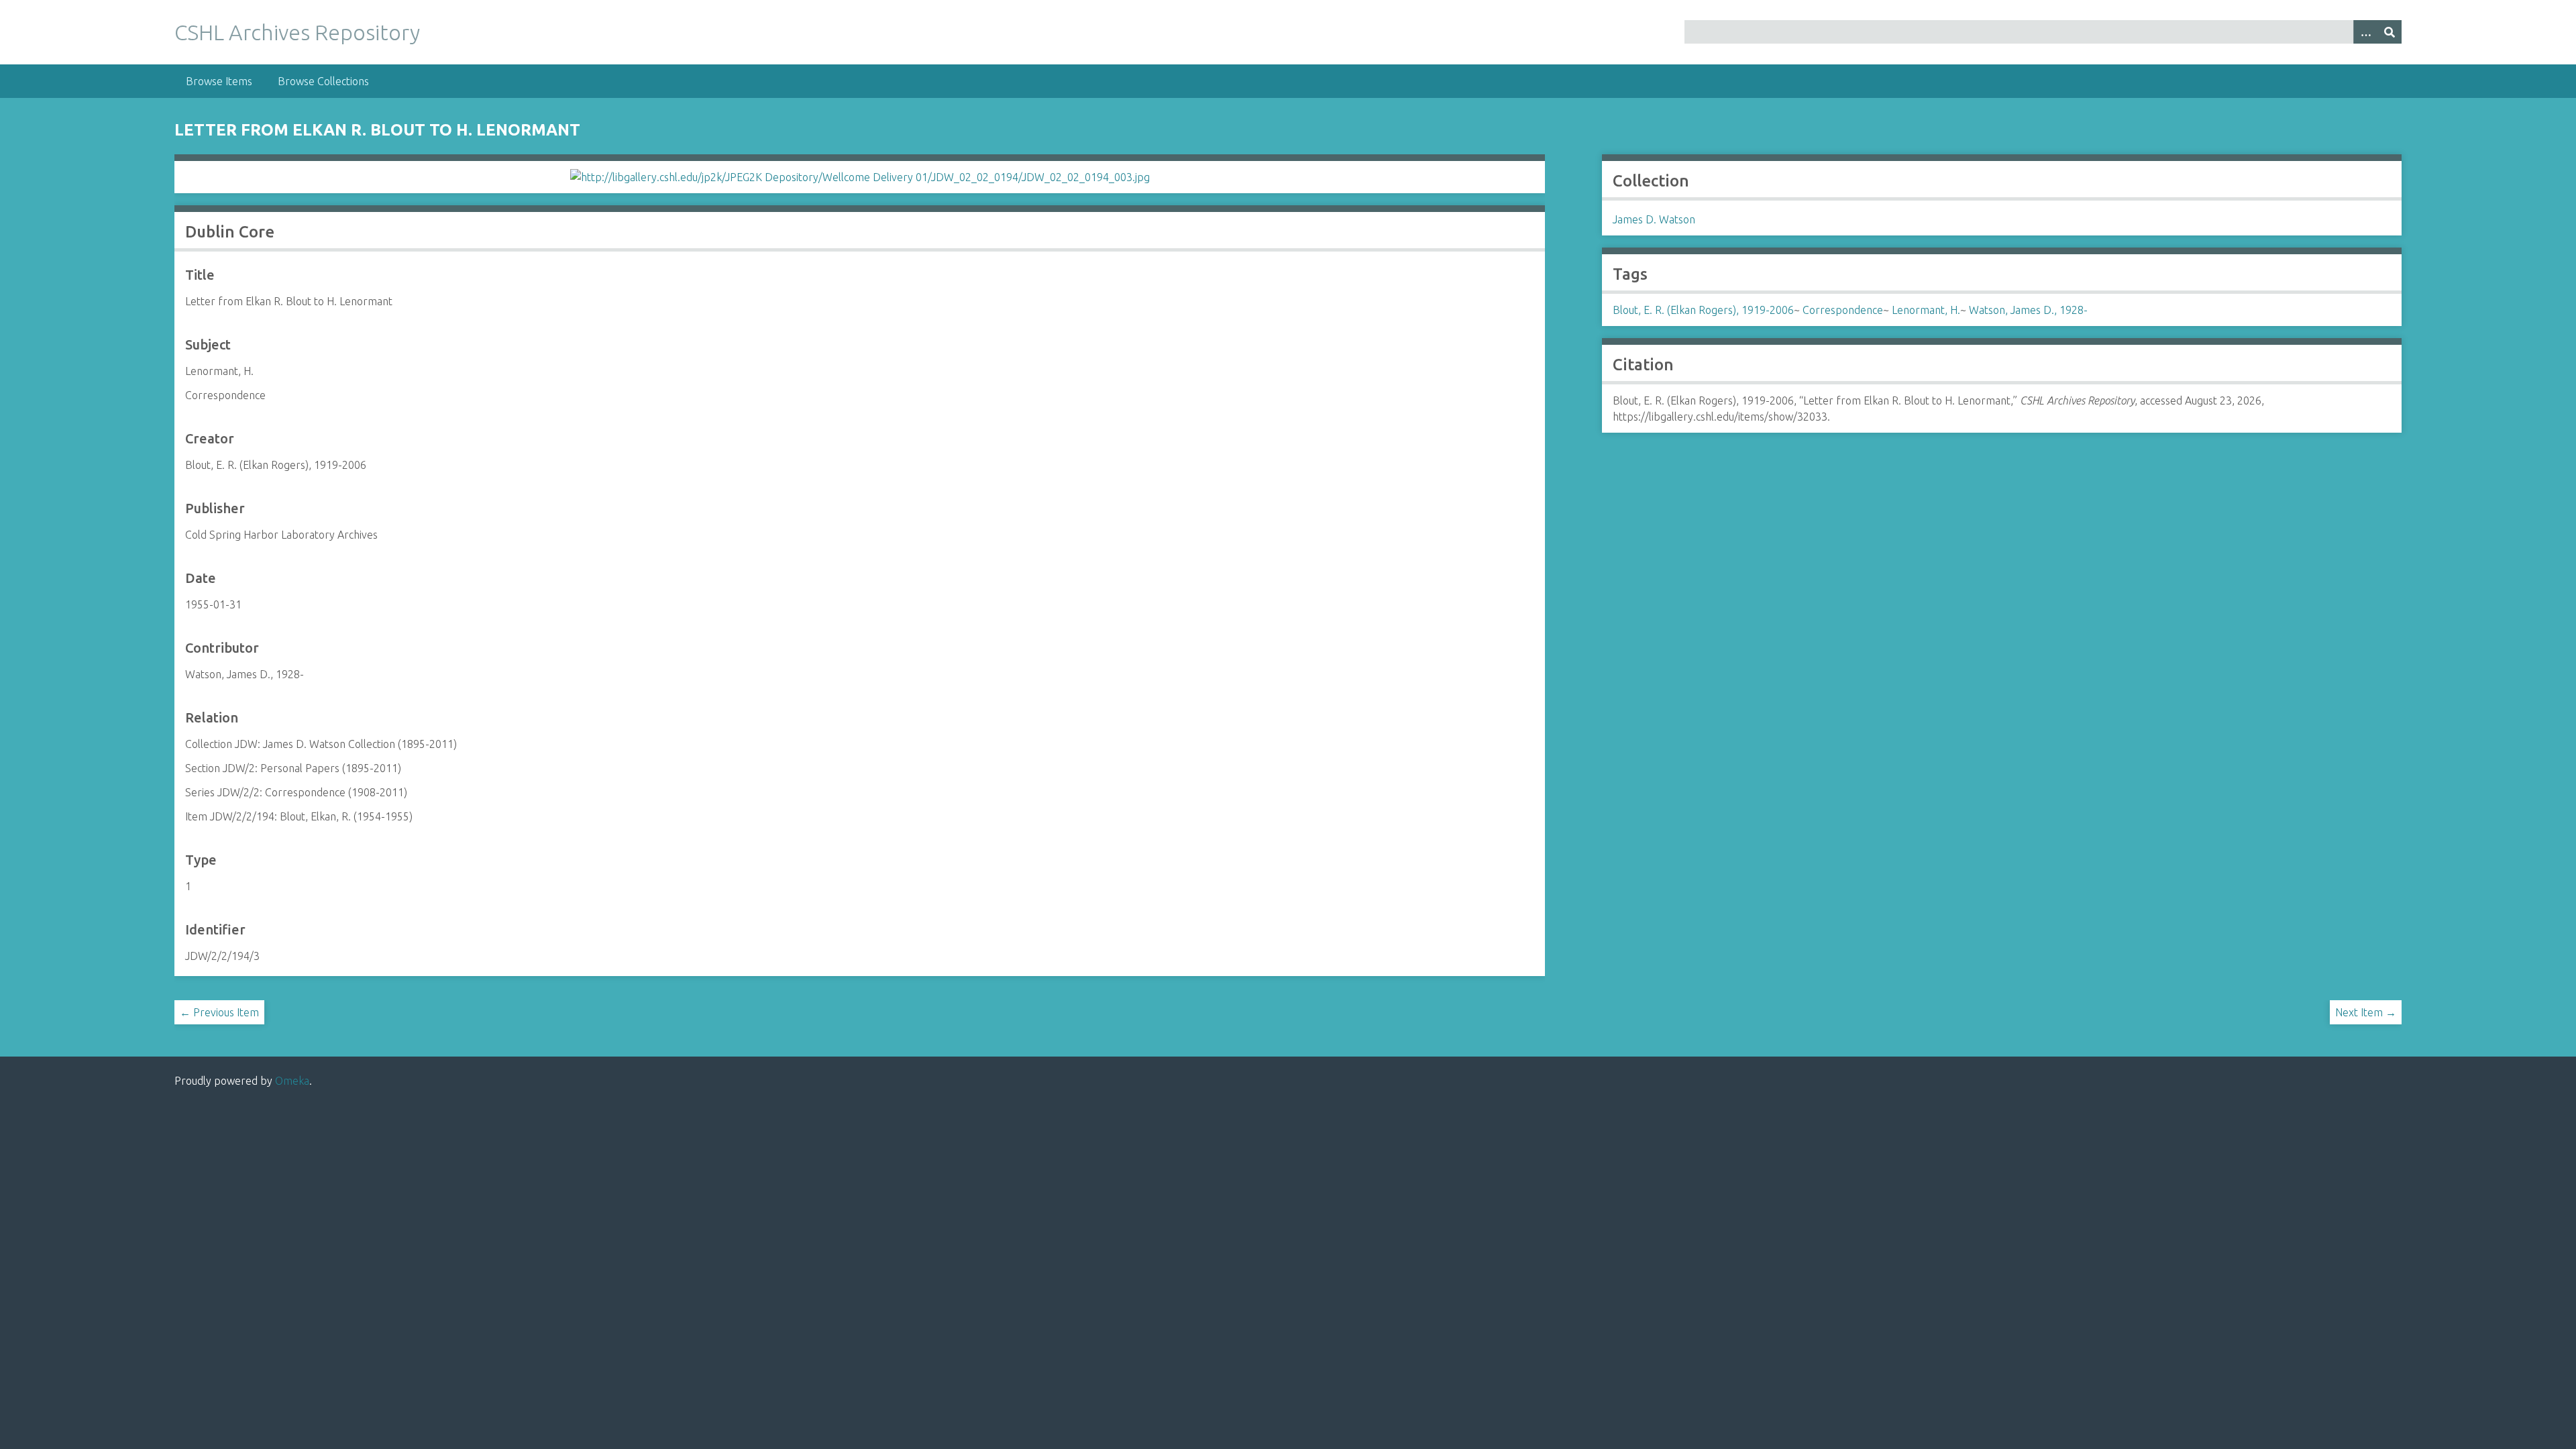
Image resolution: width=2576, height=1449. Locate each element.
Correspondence (1843, 310)
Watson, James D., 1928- (2028, 310)
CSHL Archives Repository (297, 32)
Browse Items (219, 81)
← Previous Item (219, 1012)
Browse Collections (323, 81)
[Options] (2365, 32)
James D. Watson (1654, 219)
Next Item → (2366, 1012)
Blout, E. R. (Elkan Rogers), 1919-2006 (1703, 310)
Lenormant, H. (1926, 310)
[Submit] (2390, 32)
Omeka (292, 1081)
